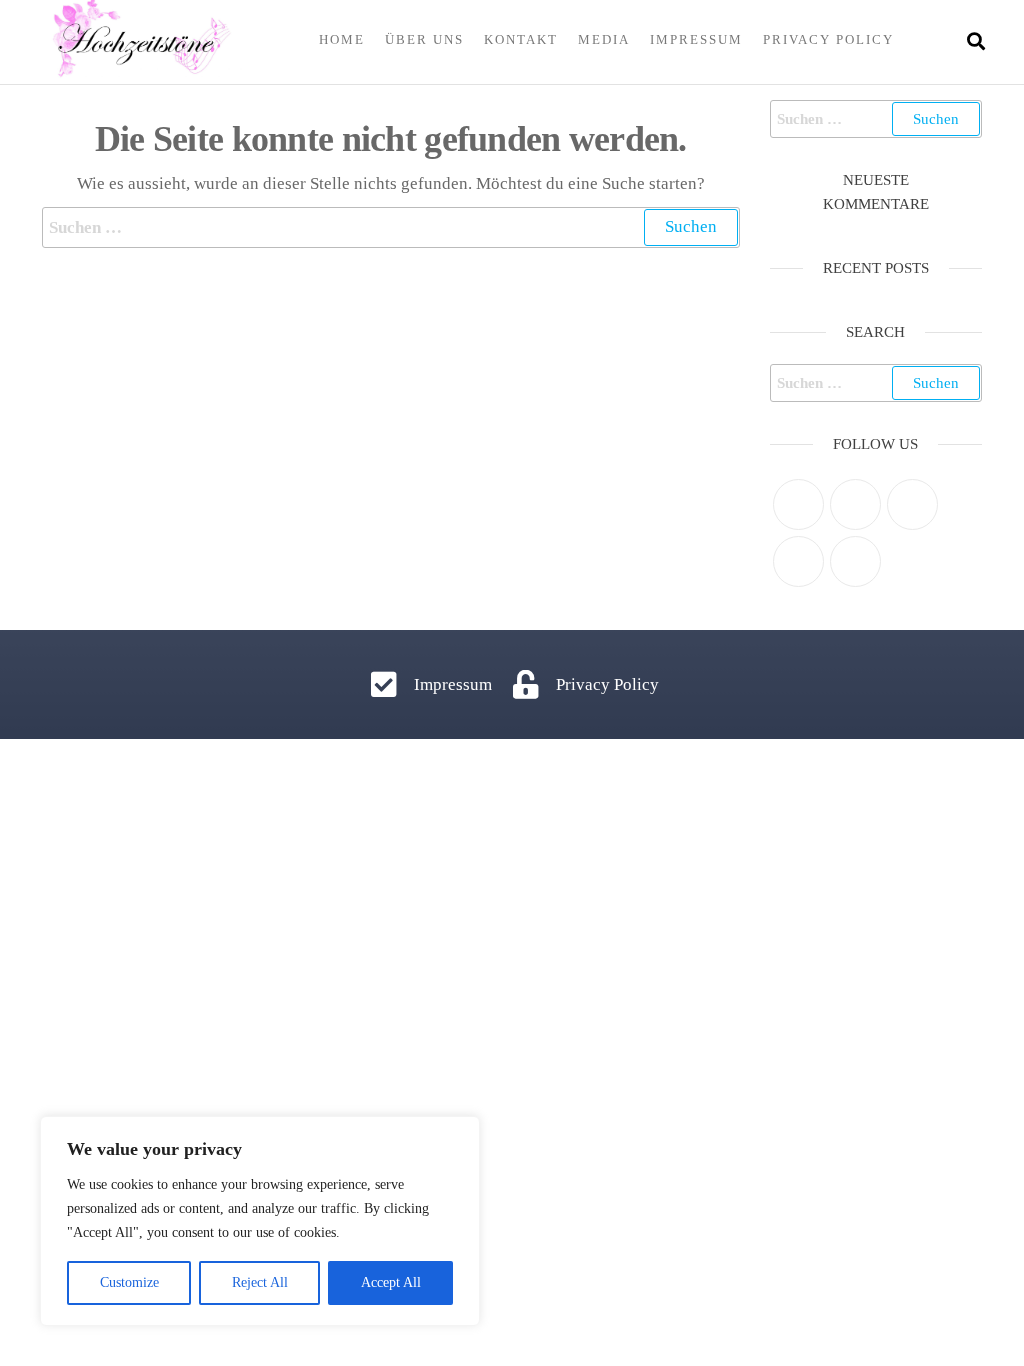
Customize (129, 1282)
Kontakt (521, 39)
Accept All (391, 1282)
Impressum (696, 39)
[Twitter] (798, 504)
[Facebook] (855, 504)
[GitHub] (798, 561)
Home (342, 39)
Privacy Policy (828, 39)
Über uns (424, 39)
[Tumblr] (855, 561)
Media (604, 39)
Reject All (260, 1282)
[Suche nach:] (391, 227)
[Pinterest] (912, 504)
